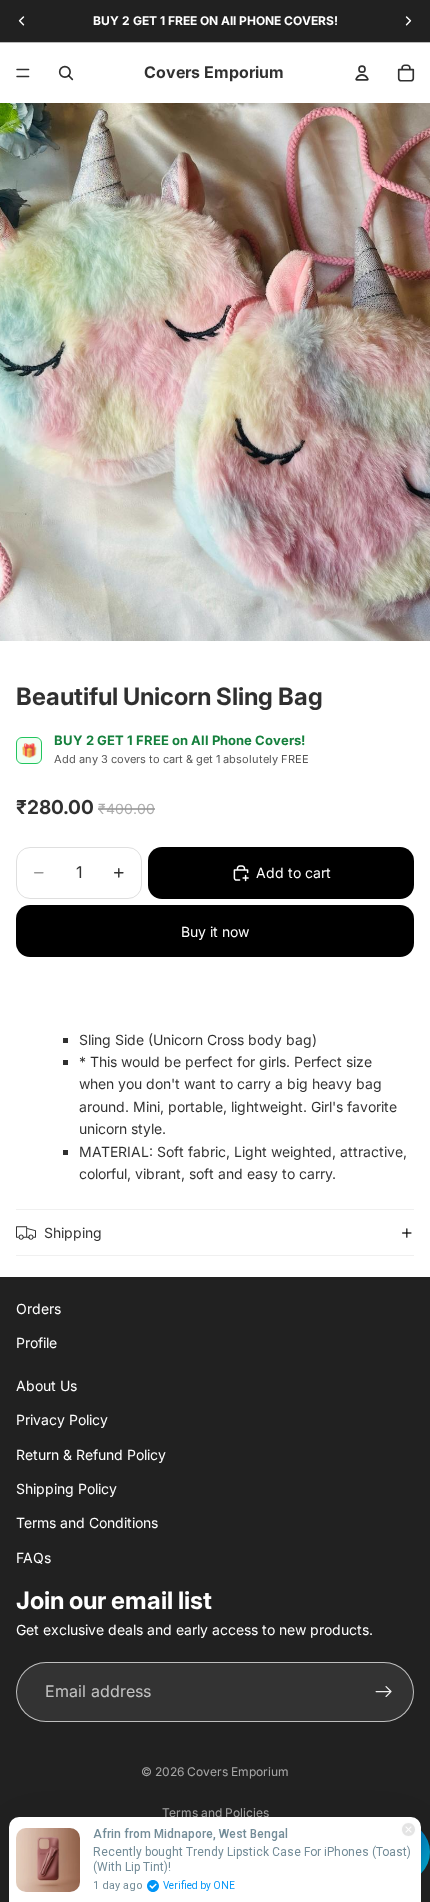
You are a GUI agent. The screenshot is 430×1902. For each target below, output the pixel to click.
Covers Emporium (238, 1771)
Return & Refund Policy (91, 1453)
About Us (46, 1384)
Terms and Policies (215, 1812)
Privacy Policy (62, 1419)
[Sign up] (384, 1691)
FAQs (33, 1556)
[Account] (362, 73)
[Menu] (23, 73)
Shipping (73, 1232)
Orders (38, 1308)
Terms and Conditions (87, 1522)
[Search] (66, 73)
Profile (36, 1342)
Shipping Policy (66, 1488)
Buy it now (215, 931)
